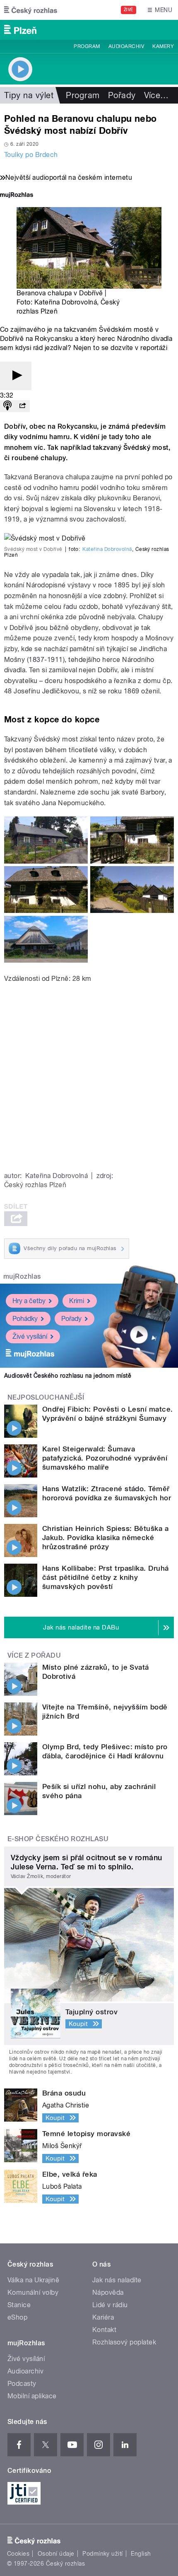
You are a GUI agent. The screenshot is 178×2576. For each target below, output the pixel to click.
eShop (17, 2317)
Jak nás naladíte (117, 2280)
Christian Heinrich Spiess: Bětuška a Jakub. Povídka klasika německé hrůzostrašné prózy (105, 1538)
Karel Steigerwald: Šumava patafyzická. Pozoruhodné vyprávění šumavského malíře (105, 1458)
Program (87, 46)
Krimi (77, 1301)
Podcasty (22, 2384)
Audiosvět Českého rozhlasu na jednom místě (68, 1376)
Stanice (19, 2305)
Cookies (18, 2554)
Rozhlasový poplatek (124, 2342)
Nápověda (108, 2292)
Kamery (163, 46)
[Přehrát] (16, 376)
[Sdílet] (22, 406)
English (141, 2554)
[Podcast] (7, 406)
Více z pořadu (34, 1655)
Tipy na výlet (29, 95)
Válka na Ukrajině (33, 2280)
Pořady (122, 95)
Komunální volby (33, 2292)
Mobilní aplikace (32, 2396)
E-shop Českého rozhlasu (58, 1839)
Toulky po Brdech (31, 155)
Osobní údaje (56, 2554)
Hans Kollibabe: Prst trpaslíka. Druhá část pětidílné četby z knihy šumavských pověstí (106, 1577)
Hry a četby (29, 1301)
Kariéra (103, 2317)
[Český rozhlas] (31, 10)
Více (156, 95)
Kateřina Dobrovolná (107, 549)
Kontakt (104, 2330)
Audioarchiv (126, 46)
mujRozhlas (22, 1276)
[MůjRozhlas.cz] (17, 196)
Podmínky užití (103, 2554)
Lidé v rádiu (110, 2305)
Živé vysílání (30, 1336)
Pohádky (25, 1319)
